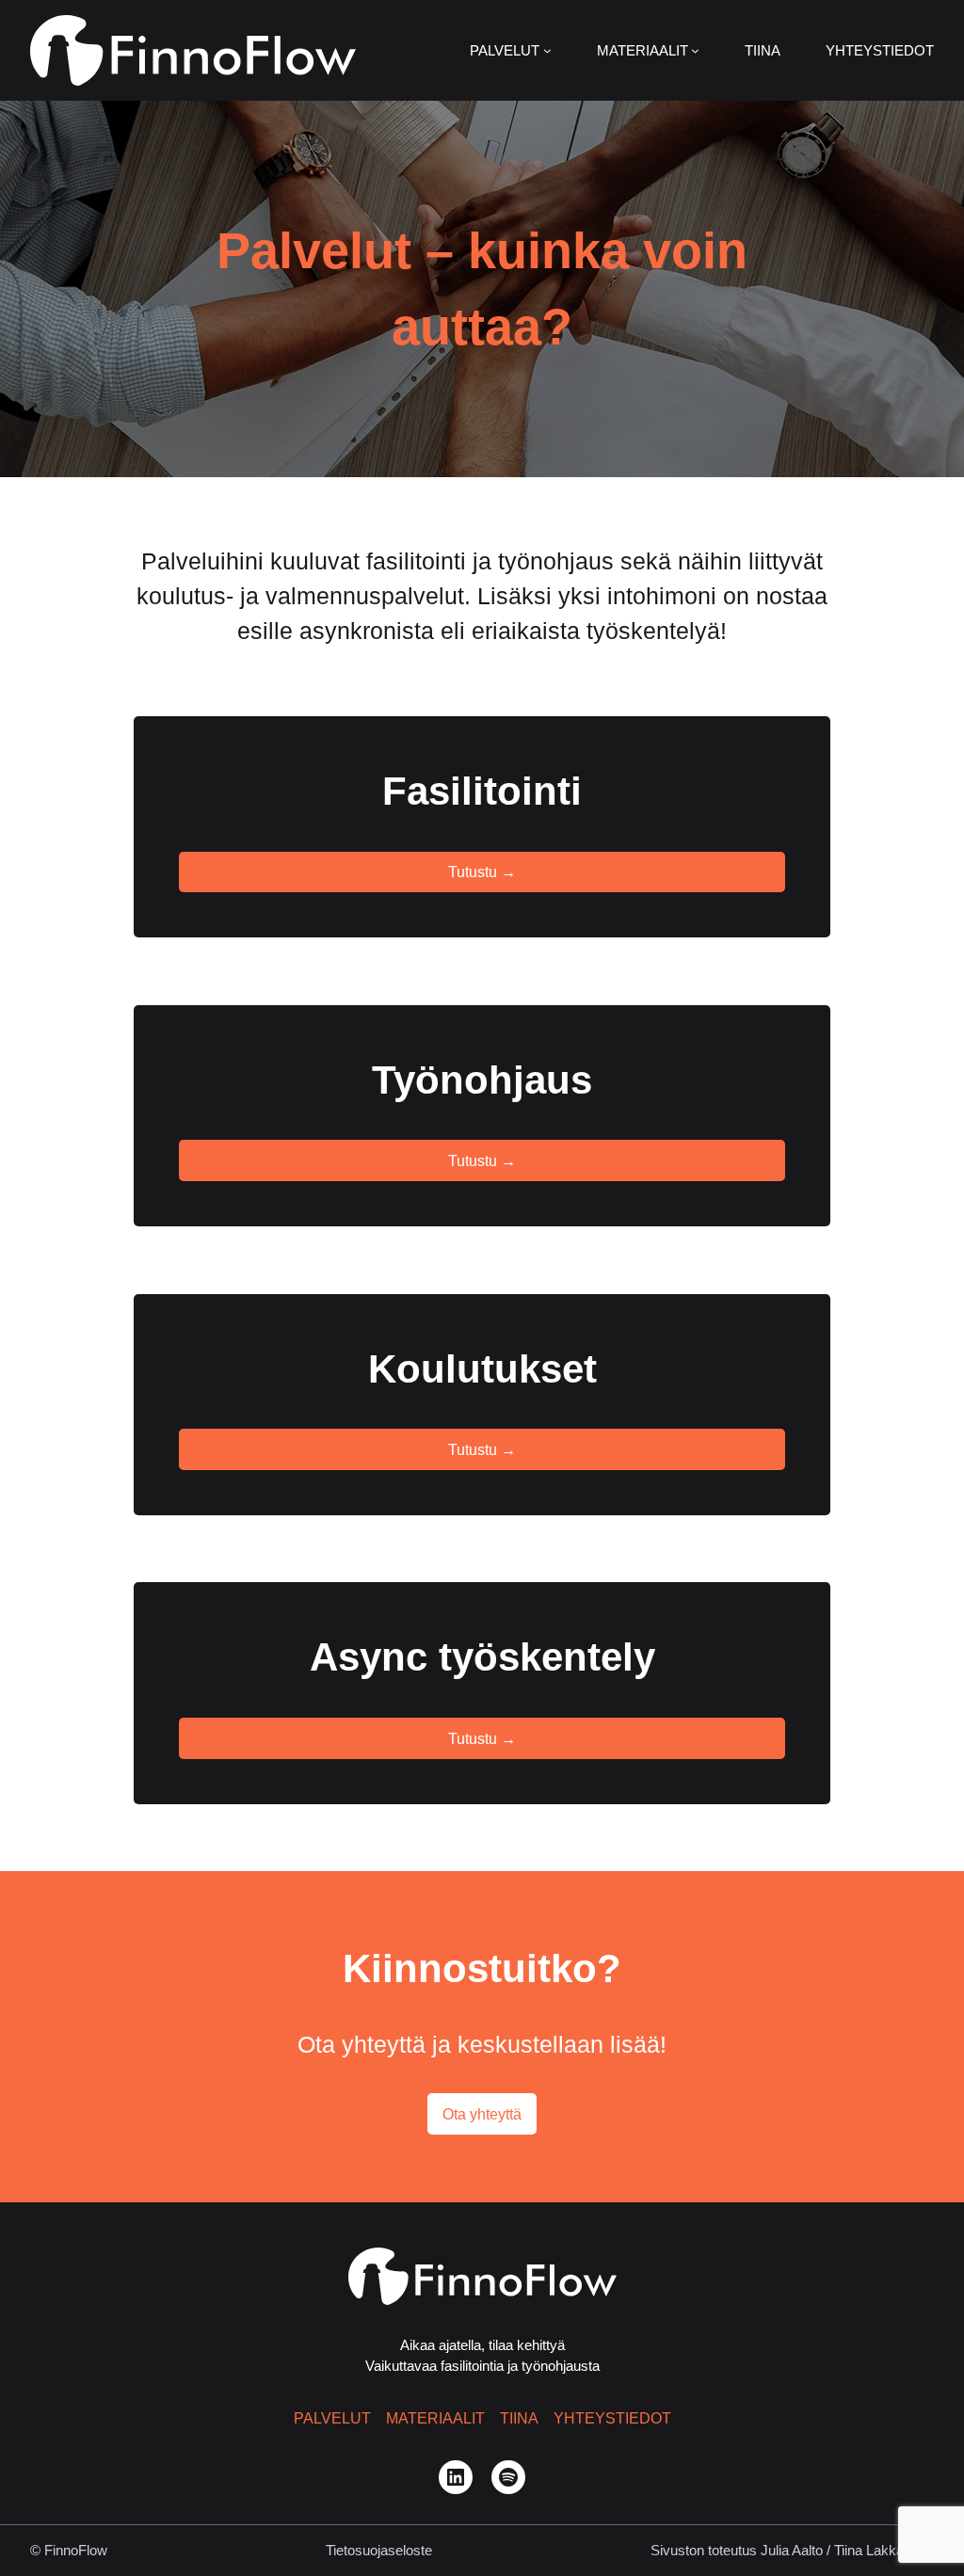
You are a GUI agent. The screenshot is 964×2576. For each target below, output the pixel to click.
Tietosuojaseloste (379, 2551)
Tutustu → (482, 872)
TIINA (519, 2418)
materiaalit (435, 2418)
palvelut (332, 2418)
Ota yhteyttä (482, 2114)
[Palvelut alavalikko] (547, 50)
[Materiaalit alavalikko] (695, 50)
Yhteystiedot (612, 2418)
